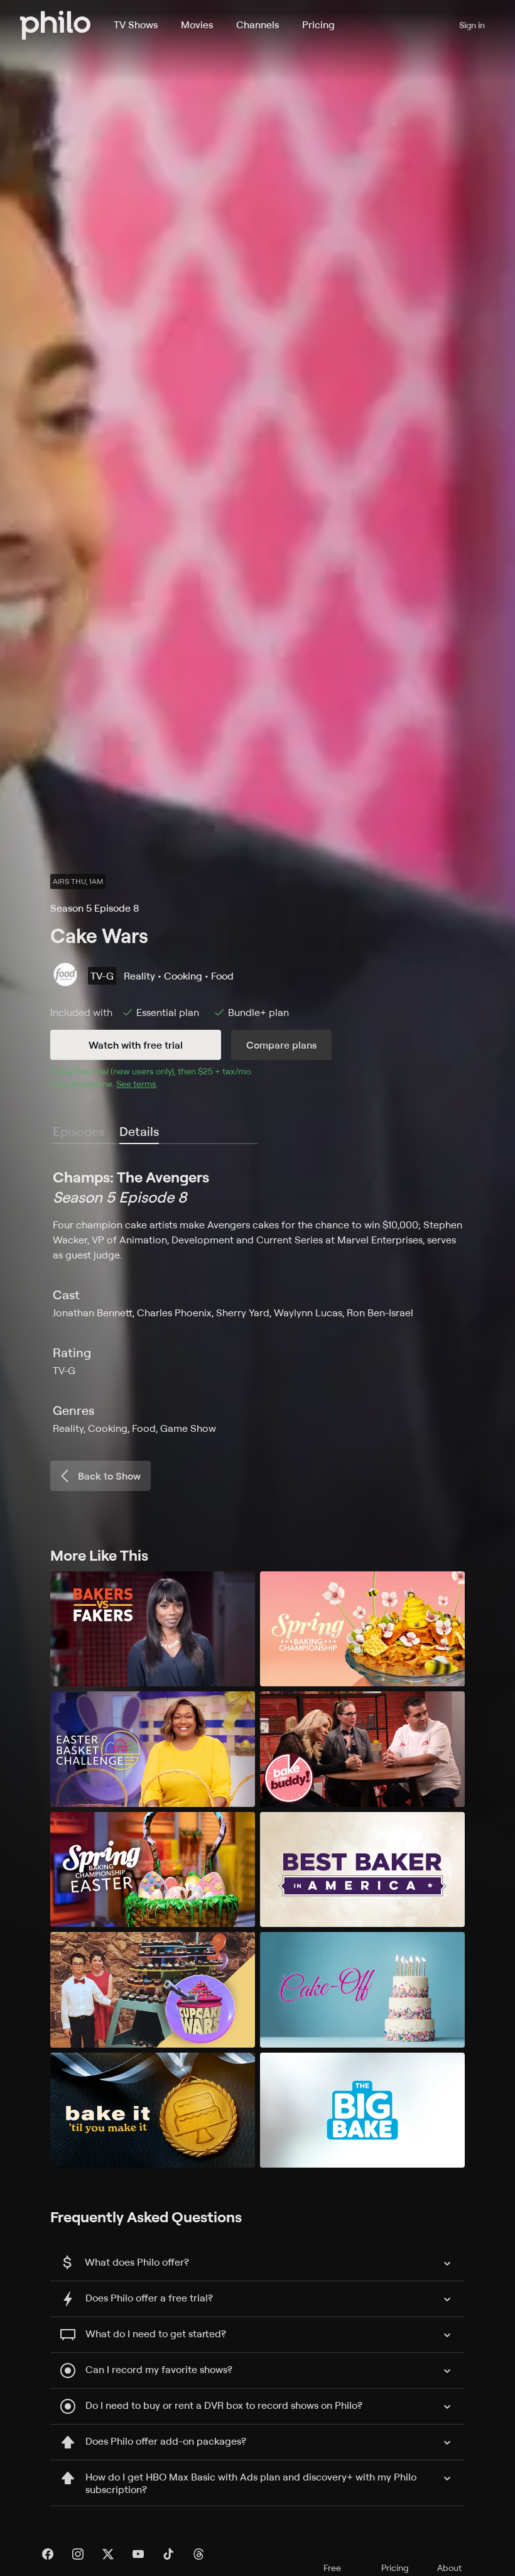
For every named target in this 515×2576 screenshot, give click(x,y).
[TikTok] (168, 2554)
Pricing (318, 25)
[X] (108, 2554)
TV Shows (136, 25)
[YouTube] (138, 2554)
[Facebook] (48, 2554)
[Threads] (198, 2554)
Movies (197, 25)
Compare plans (281, 1045)
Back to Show (109, 1476)
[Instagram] (78, 2554)
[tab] (139, 1132)
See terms (136, 1083)
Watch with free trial (136, 1045)
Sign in (472, 25)
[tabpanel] (257, 1301)
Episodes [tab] (79, 1131)
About (449, 2568)
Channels (257, 25)
